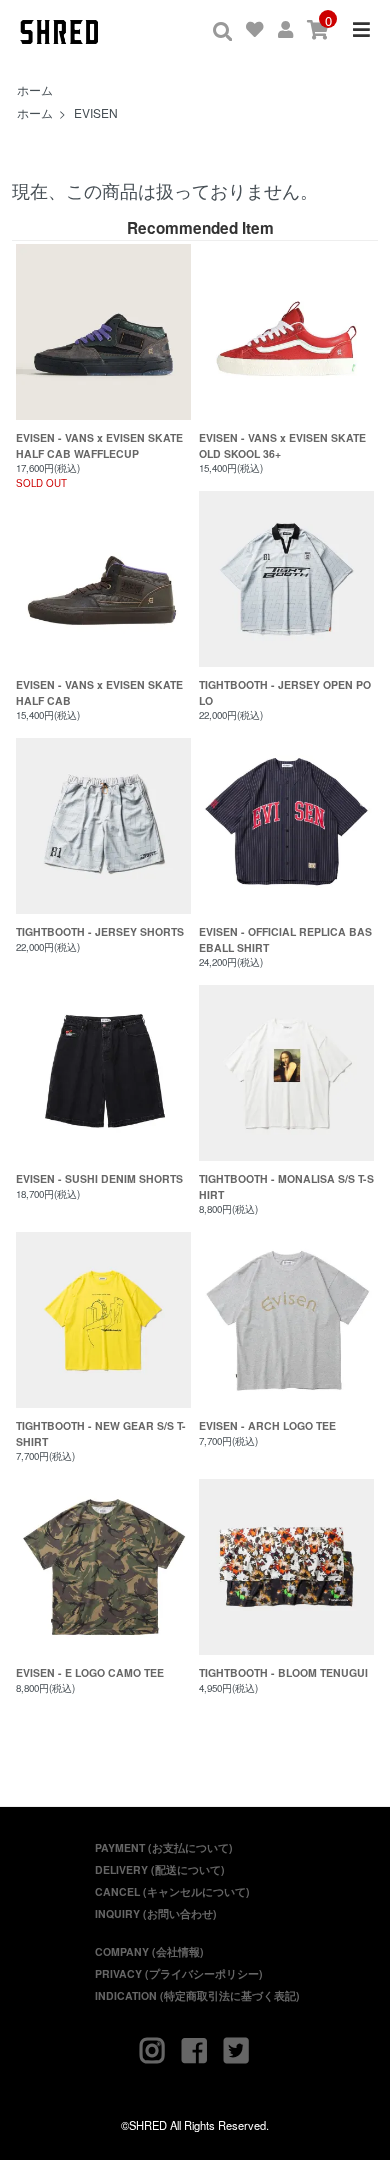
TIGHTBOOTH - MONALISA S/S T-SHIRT (286, 1186)
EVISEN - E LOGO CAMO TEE (90, 1672)
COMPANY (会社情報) (149, 1951)
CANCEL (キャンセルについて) (172, 1891)
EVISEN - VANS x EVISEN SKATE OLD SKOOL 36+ (282, 445)
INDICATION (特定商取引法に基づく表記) (197, 1995)
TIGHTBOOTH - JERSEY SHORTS (100, 931)
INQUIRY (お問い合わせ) (156, 1913)
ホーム (35, 89)
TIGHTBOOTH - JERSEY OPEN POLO (285, 692)
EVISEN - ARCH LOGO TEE (267, 1425)
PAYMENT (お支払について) (164, 1847)
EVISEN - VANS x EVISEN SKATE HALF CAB (99, 692)
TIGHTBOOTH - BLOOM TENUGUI (283, 1672)
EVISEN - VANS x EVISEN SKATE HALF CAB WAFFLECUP (99, 445)
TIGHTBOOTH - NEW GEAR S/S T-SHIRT (101, 1433)
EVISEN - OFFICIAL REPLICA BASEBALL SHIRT (285, 939)
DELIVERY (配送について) (160, 1869)
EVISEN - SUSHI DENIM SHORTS (99, 1178)
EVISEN (96, 112)
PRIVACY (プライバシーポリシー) (179, 1973)
